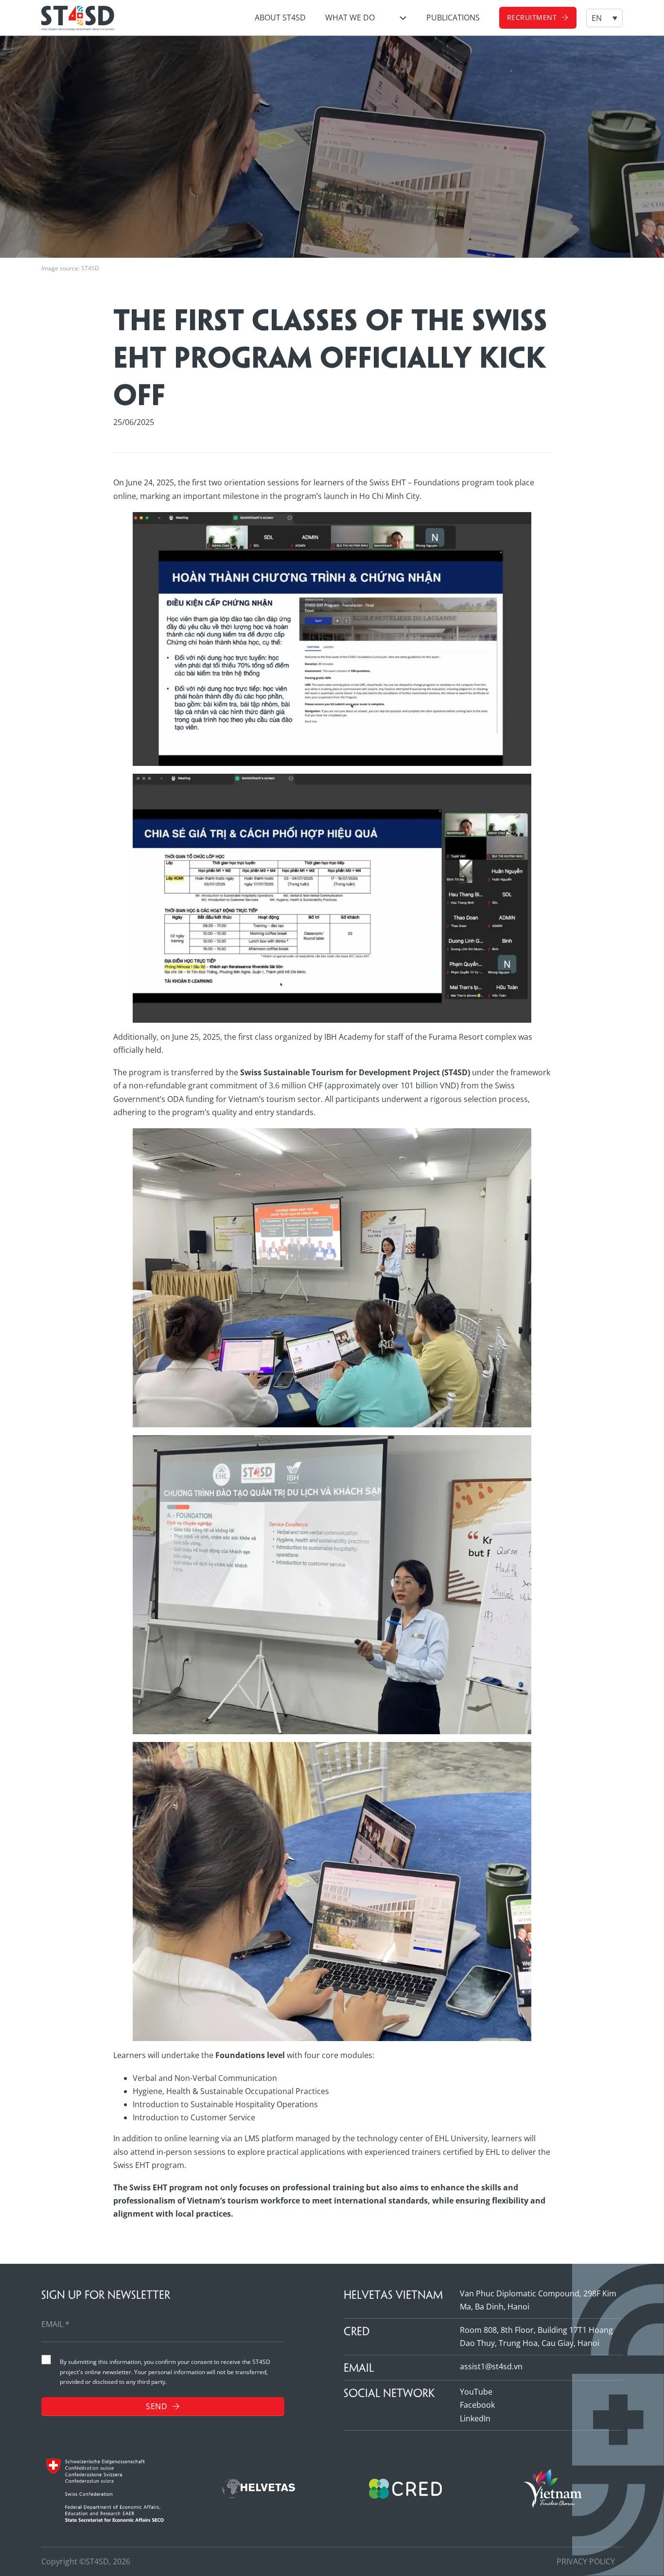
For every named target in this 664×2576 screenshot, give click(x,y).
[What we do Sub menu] (403, 18)
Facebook (477, 2405)
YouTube (476, 2392)
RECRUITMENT (532, 17)
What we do (350, 18)
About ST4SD (280, 18)
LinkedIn (475, 2418)
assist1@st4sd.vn (491, 2366)
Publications (453, 18)
